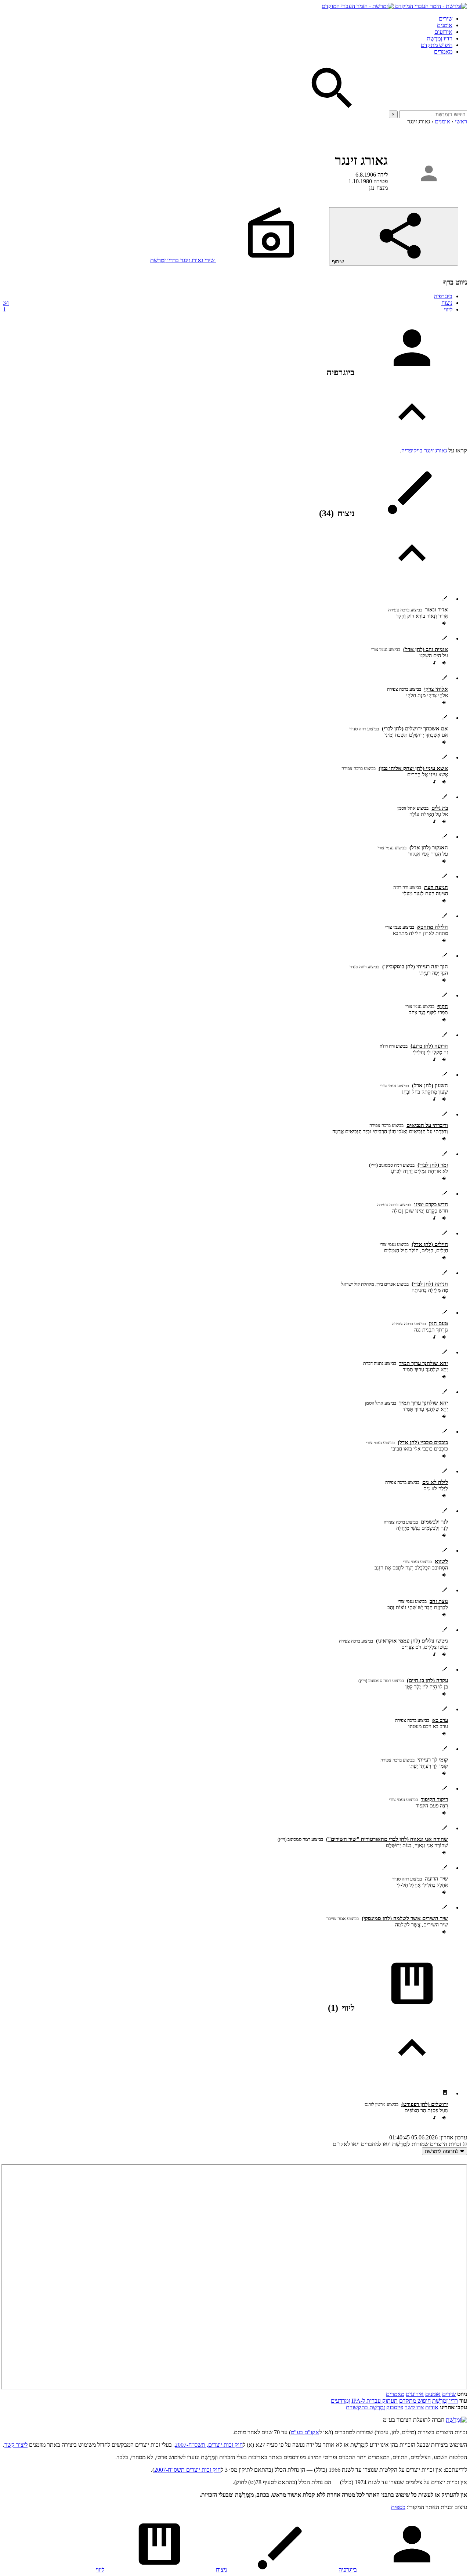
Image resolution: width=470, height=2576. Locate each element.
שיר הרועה (436, 1879)
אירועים (443, 32)
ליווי (228, 309)
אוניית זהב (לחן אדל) (426, 649)
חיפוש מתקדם (437, 45)
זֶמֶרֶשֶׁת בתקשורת (365, 2407)
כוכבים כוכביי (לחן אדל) (423, 1442)
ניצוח (228, 303)
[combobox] (433, 114)
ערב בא (440, 1720)
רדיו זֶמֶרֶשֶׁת (445, 2401)
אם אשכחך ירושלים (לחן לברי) (415, 729)
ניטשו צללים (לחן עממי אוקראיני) (412, 1641)
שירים (446, 19)
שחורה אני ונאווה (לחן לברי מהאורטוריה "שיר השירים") (387, 1839)
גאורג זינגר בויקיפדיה (424, 450)
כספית (398, 2507)
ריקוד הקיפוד (434, 1799)
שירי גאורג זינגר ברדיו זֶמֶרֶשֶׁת (183, 260)
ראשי (461, 121)
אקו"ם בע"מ (305, 2432)
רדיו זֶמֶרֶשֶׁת (440, 38)
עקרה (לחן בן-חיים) (427, 1680)
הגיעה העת (436, 887)
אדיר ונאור (437, 610)
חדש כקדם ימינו (431, 1204)
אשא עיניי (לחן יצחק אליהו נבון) (413, 768)
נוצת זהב (439, 1601)
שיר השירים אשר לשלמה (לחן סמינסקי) (405, 1918)
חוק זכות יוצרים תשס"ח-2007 (187, 2470)
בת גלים (440, 808)
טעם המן (438, 1323)
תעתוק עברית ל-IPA (375, 2401)
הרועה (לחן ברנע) (429, 1046)
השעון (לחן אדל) (430, 1085)
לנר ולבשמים (434, 1522)
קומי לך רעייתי (433, 1760)
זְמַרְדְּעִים (340, 2401)
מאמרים (443, 52)
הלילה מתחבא (433, 927)
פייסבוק (395, 2407)
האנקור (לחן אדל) (429, 848)
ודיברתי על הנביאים (427, 1125)
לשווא (441, 1561)
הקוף (443, 1006)
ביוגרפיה (443, 296)
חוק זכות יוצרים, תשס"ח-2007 (209, 2445)
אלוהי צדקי (436, 689)
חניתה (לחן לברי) (430, 1284)
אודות (432, 2407)
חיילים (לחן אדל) (430, 1244)
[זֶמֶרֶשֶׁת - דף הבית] (456, 2420)
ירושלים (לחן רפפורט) (425, 2104)
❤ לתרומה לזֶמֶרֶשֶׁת (444, 2151)
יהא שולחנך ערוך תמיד (424, 1363)
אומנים (445, 25)
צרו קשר (414, 2407)
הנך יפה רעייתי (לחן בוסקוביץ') (415, 967)
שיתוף (339, 262)
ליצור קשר (16, 2445)
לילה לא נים (435, 1482)
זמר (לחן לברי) (433, 1165)
